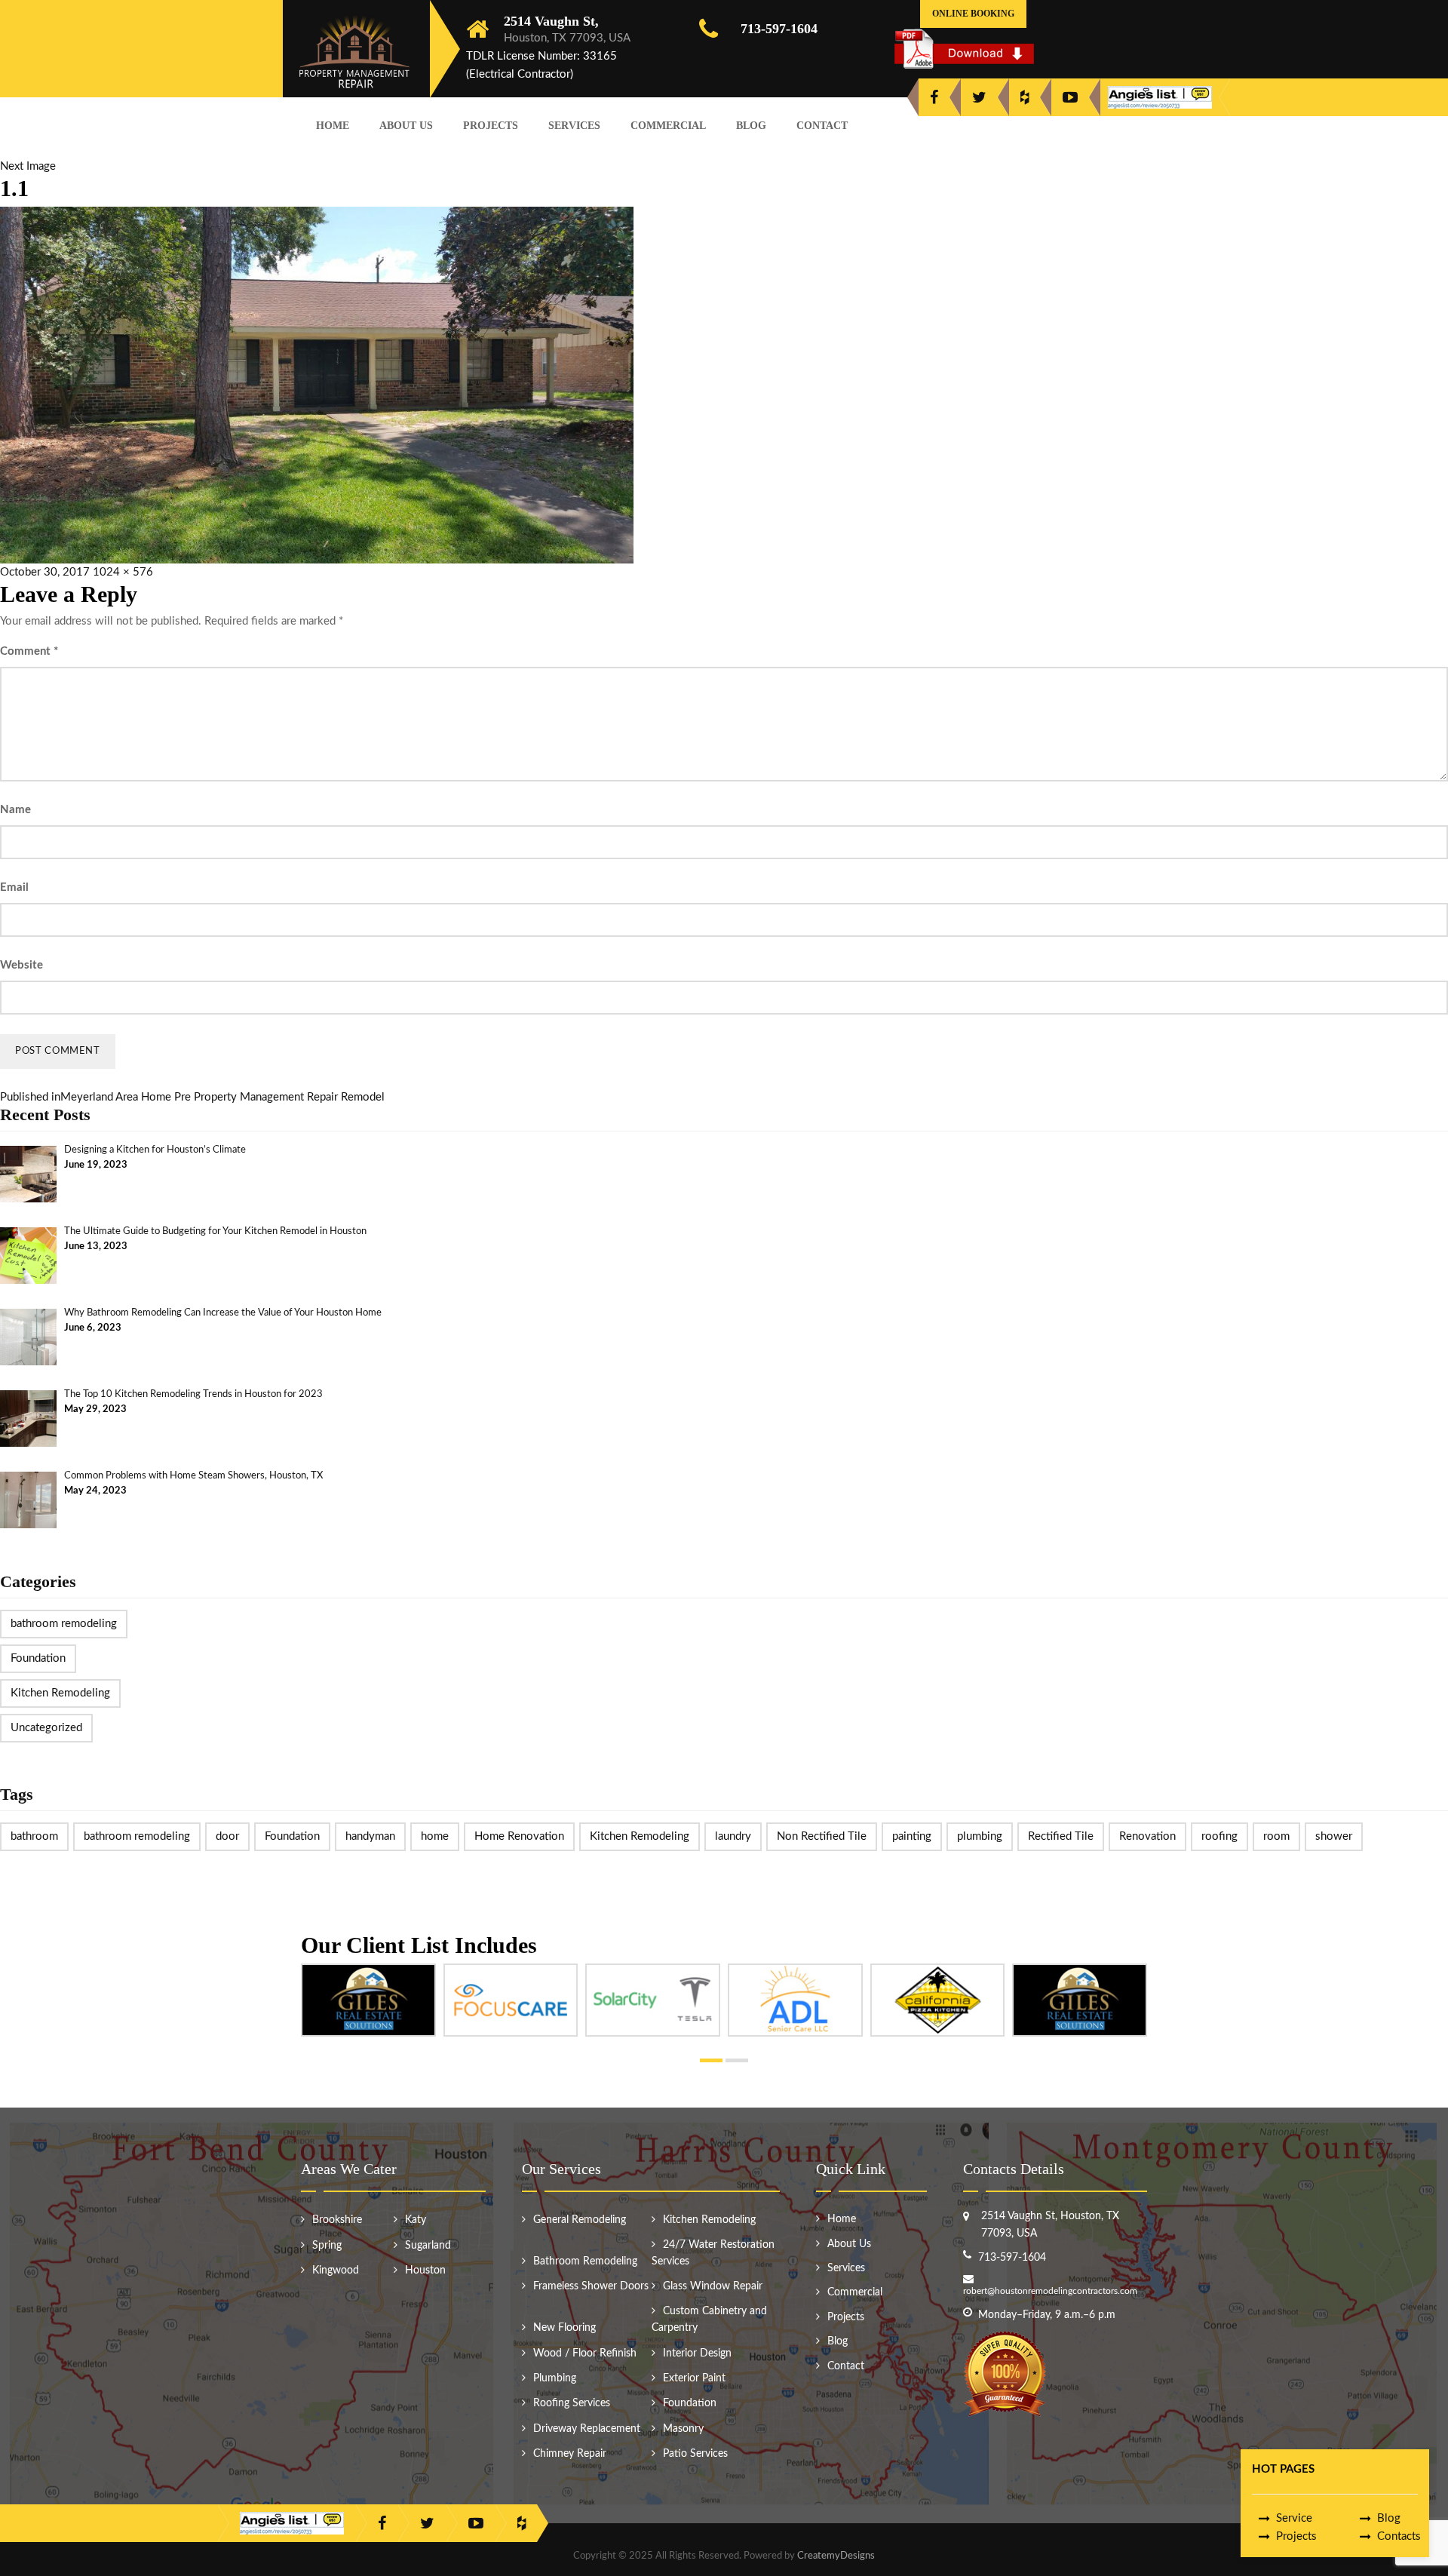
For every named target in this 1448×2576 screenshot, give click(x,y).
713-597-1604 (779, 29)
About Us (406, 126)
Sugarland (428, 2246)
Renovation (1147, 1836)
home (435, 1836)
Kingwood (336, 2271)
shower (1334, 1836)
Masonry (683, 2429)
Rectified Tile (1061, 1836)
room (1276, 1836)
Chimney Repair (570, 2454)
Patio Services (695, 2454)
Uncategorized (46, 1728)
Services (574, 126)
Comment (29, 651)
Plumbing (555, 2378)
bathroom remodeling (64, 1624)
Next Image (28, 166)
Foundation (38, 1658)
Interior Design (697, 2353)
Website (21, 965)
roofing (1219, 1836)
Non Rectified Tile (822, 1836)
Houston (425, 2271)
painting (912, 1836)
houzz (1025, 97)
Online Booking (973, 14)
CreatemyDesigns (836, 2556)
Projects (491, 126)
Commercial (668, 126)
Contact (822, 126)
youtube (1070, 97)
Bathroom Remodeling (585, 2261)
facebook (934, 97)
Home (333, 126)
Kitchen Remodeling (60, 1693)
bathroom (34, 1836)
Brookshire (337, 2220)
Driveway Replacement (587, 2429)
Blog (751, 126)
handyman (370, 1836)
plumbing (980, 1836)
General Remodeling (580, 2220)
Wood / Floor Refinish (585, 2353)
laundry (733, 1836)
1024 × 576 (123, 572)
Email (14, 887)
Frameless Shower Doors (591, 2286)
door (227, 1836)
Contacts (1399, 2536)
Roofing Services (572, 2403)
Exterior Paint (694, 2378)
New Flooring (564, 2328)
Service (1294, 2518)
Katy (416, 2220)
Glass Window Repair (713, 2286)
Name (15, 810)
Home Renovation (519, 1836)
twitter (979, 97)
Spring (327, 2246)
